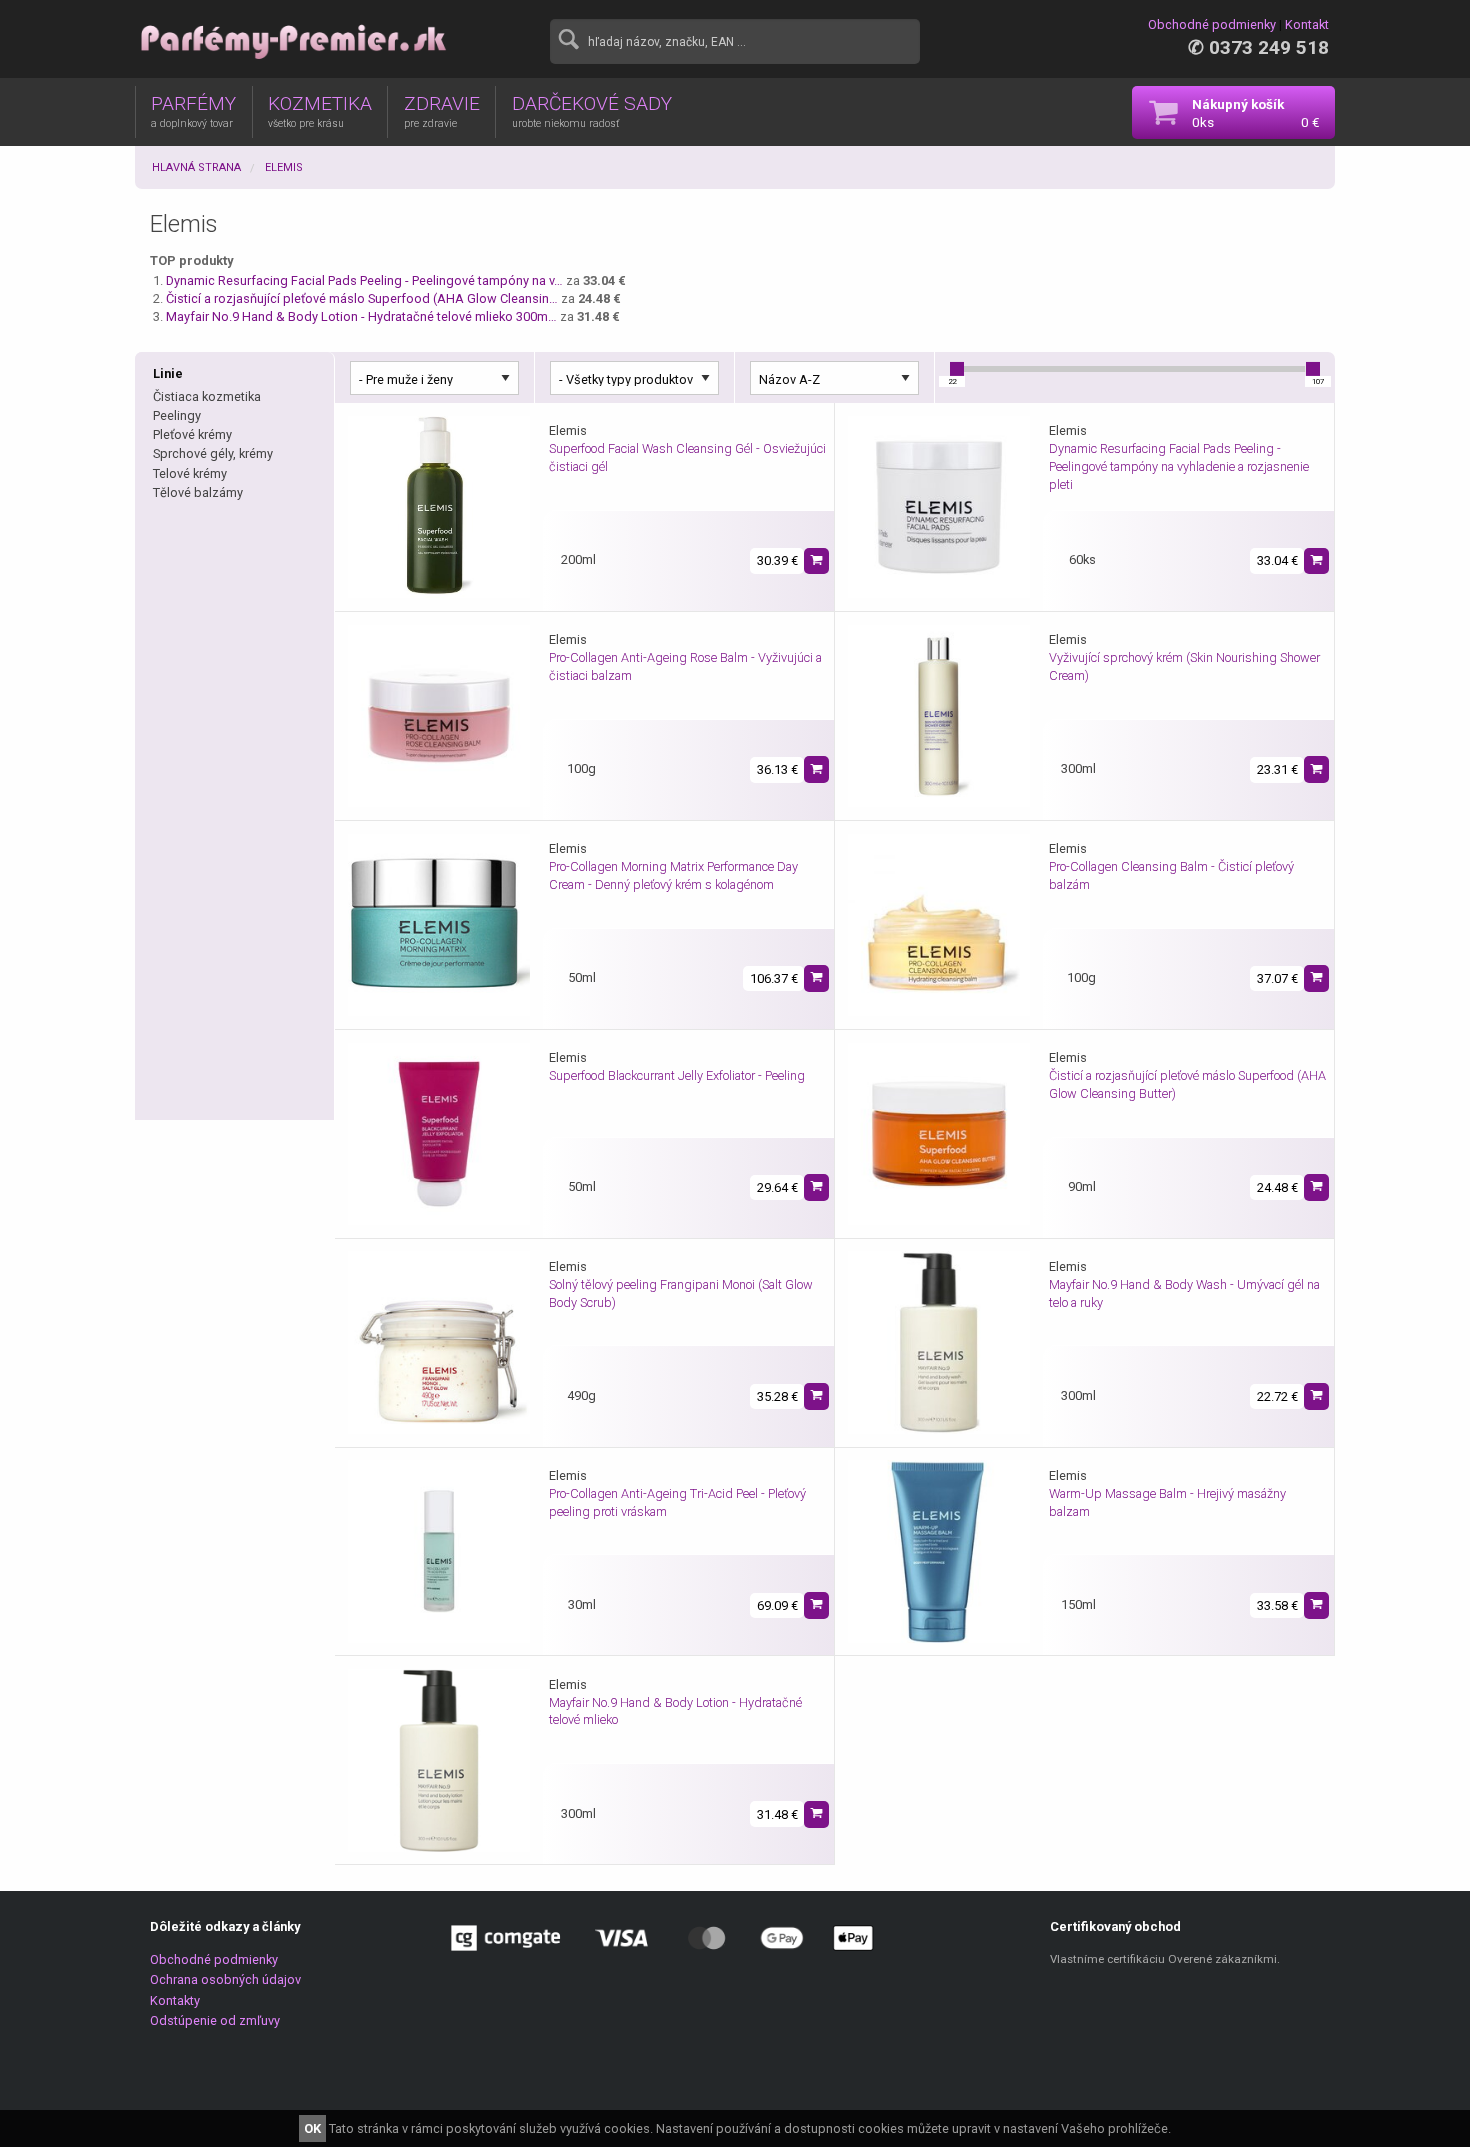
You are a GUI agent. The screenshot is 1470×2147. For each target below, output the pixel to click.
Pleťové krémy (192, 434)
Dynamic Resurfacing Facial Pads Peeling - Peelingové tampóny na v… (364, 280)
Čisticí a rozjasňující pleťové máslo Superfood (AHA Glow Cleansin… (362, 298)
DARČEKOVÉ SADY (592, 111)
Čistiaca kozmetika (207, 396)
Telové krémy (190, 473)
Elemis (284, 167)
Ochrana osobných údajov (225, 1979)
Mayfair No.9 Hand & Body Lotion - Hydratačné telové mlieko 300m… (361, 316)
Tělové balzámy (198, 492)
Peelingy (177, 415)
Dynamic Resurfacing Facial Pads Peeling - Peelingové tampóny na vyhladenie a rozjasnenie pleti (1179, 466)
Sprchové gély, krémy (213, 453)
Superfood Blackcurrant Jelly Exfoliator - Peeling (677, 1075)
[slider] (957, 369)
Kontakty (175, 2000)
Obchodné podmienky (1212, 24)
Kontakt (1307, 24)
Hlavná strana (196, 167)
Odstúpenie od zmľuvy (215, 2020)
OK (312, 2128)
